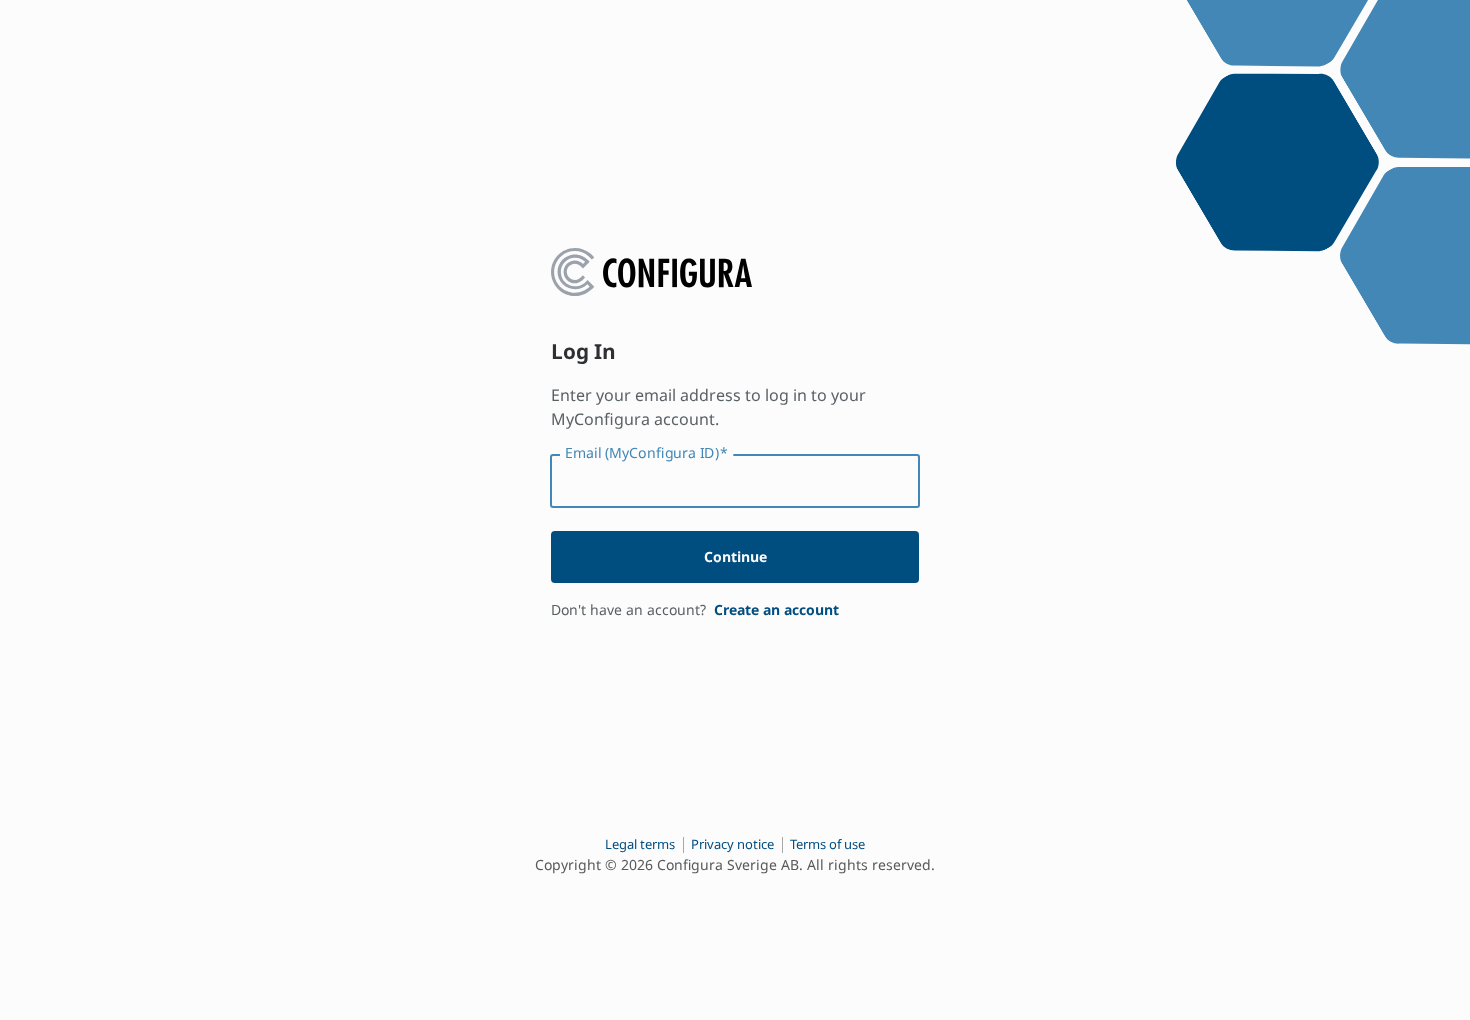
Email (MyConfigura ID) (646, 453)
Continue (735, 556)
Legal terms (640, 844)
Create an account (776, 609)
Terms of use (827, 844)
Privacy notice (732, 844)
